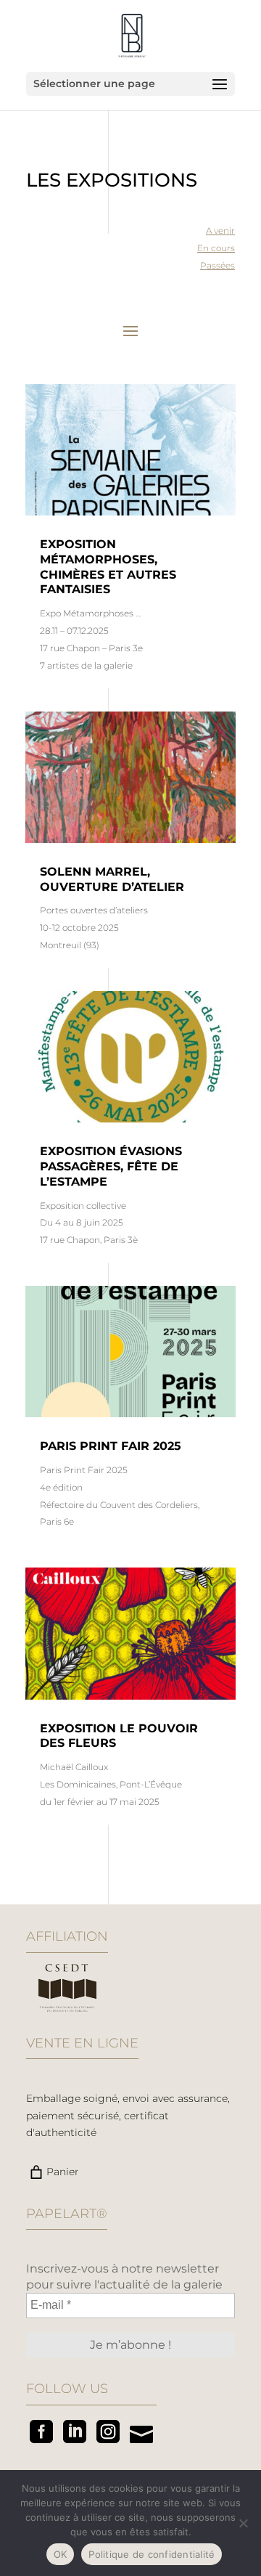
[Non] (243, 2523)
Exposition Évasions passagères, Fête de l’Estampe (111, 1166)
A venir (220, 231)
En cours (216, 248)
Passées (217, 265)
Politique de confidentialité (152, 2554)
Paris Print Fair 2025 (111, 1446)
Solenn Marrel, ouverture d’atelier (112, 879)
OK (61, 2554)
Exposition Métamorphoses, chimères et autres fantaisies (108, 567)
